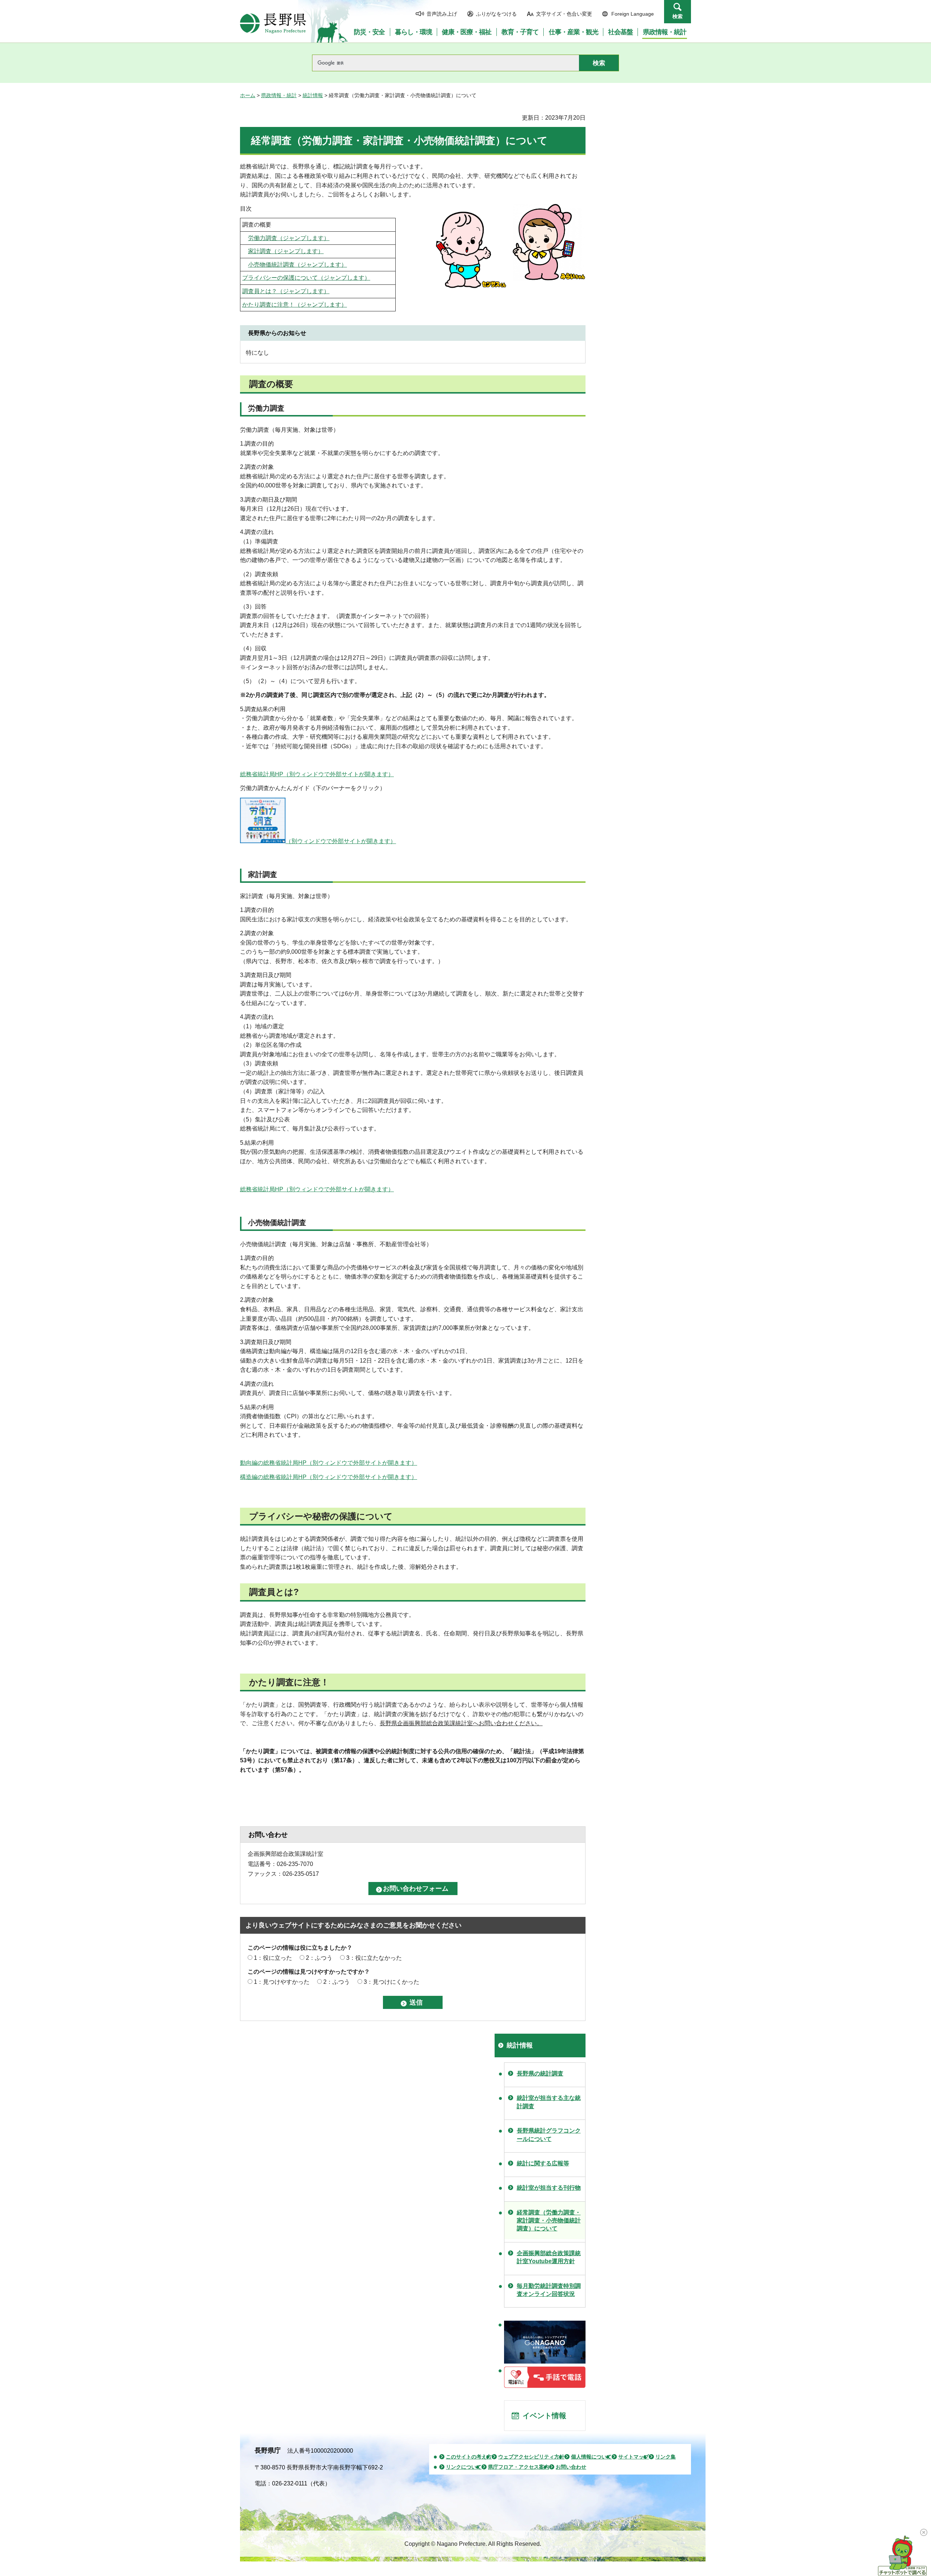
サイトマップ (634, 2457)
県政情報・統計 (279, 95)
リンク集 (666, 2457)
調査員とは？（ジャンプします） (286, 291)
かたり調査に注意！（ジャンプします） (295, 305)
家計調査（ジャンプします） (286, 251)
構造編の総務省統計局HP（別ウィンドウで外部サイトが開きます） (329, 1477)
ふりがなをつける (496, 14)
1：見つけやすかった (282, 1982)
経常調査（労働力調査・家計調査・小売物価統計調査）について (549, 2221)
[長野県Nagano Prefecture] (273, 23)
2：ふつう (319, 1958)
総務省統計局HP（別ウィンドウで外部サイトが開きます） (317, 774)
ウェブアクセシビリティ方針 (531, 2457)
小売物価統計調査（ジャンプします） (297, 265)
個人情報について (591, 2457)
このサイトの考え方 (469, 2457)
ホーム (248, 95)
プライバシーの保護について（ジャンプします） (306, 278)
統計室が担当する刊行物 (549, 2188)
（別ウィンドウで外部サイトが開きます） (341, 841)
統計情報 (313, 95)
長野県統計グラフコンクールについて (549, 2135)
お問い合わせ (571, 2467)
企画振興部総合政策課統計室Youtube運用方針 (549, 2257)
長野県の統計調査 (540, 2073)
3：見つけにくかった (391, 1982)
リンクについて (464, 2467)
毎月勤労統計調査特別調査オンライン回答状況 (549, 2290)
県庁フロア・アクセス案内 (519, 2467)
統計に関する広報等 (543, 2163)
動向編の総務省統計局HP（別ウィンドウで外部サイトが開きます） (329, 1463)
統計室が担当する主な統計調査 (549, 2102)
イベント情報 (544, 2416)
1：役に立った (273, 1958)
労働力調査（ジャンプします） (289, 238)
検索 (678, 16)
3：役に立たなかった (374, 1958)
